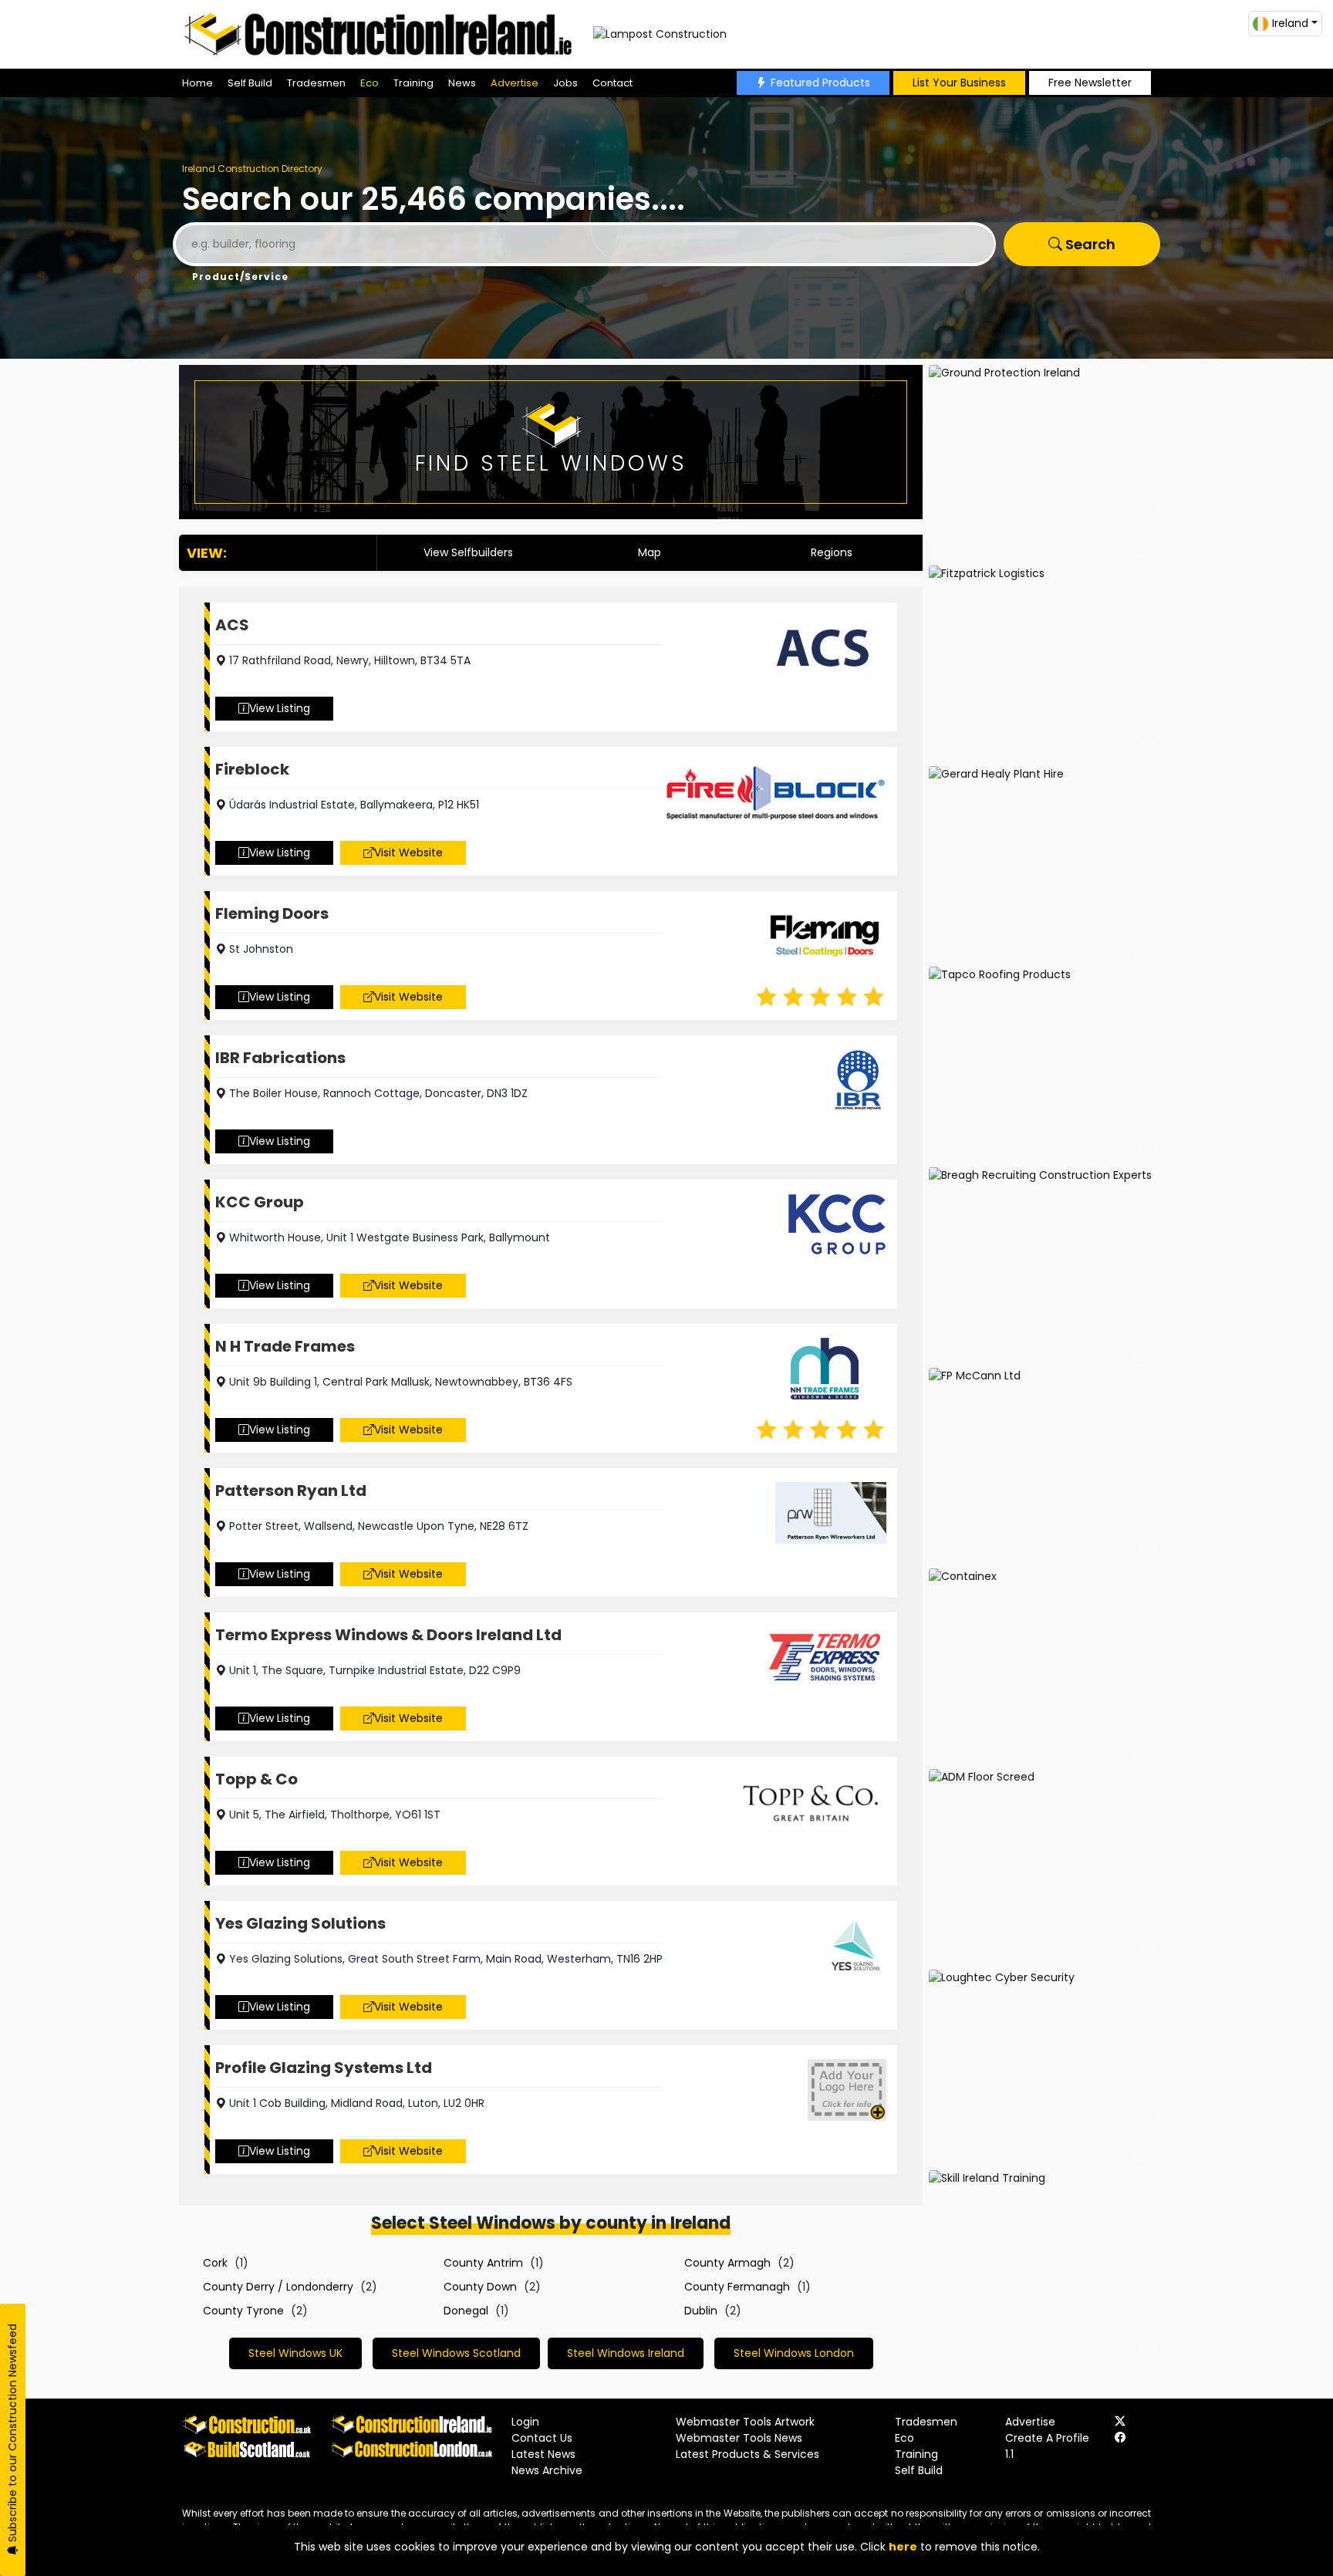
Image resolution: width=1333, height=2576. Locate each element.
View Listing (280, 708)
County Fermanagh (737, 2287)
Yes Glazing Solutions (300, 1923)
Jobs (565, 83)
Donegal (466, 2311)
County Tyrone (243, 2311)
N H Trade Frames (285, 1346)
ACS (232, 625)
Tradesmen (316, 83)
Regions (832, 552)
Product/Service (240, 277)
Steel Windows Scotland (456, 2353)
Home (197, 83)
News (462, 83)
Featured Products (820, 83)
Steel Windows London (794, 2353)
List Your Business (959, 83)
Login (525, 2422)
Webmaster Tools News (739, 2438)
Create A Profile (1047, 2438)
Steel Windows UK (295, 2353)
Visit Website (408, 852)
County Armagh (727, 2263)
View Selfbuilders (468, 552)
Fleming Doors (272, 913)
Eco (370, 83)
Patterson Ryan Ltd (291, 1491)
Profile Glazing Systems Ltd (324, 2068)
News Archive (547, 2470)
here (903, 2547)
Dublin (701, 2311)
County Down (480, 2287)
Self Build (250, 83)
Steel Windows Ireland (626, 2353)
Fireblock (252, 769)
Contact (613, 83)
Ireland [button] (1290, 23)
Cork (215, 2263)
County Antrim (483, 2263)
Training (413, 83)
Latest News (543, 2454)
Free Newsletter (1090, 83)
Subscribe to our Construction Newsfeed (12, 2434)
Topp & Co (256, 1779)
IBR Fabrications (280, 1058)
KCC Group (260, 1202)
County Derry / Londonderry (278, 2287)
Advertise (515, 83)
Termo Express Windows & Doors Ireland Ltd (388, 1635)
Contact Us (542, 2438)
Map (650, 552)
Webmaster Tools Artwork (745, 2422)
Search (1089, 244)
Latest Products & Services (747, 2454)
